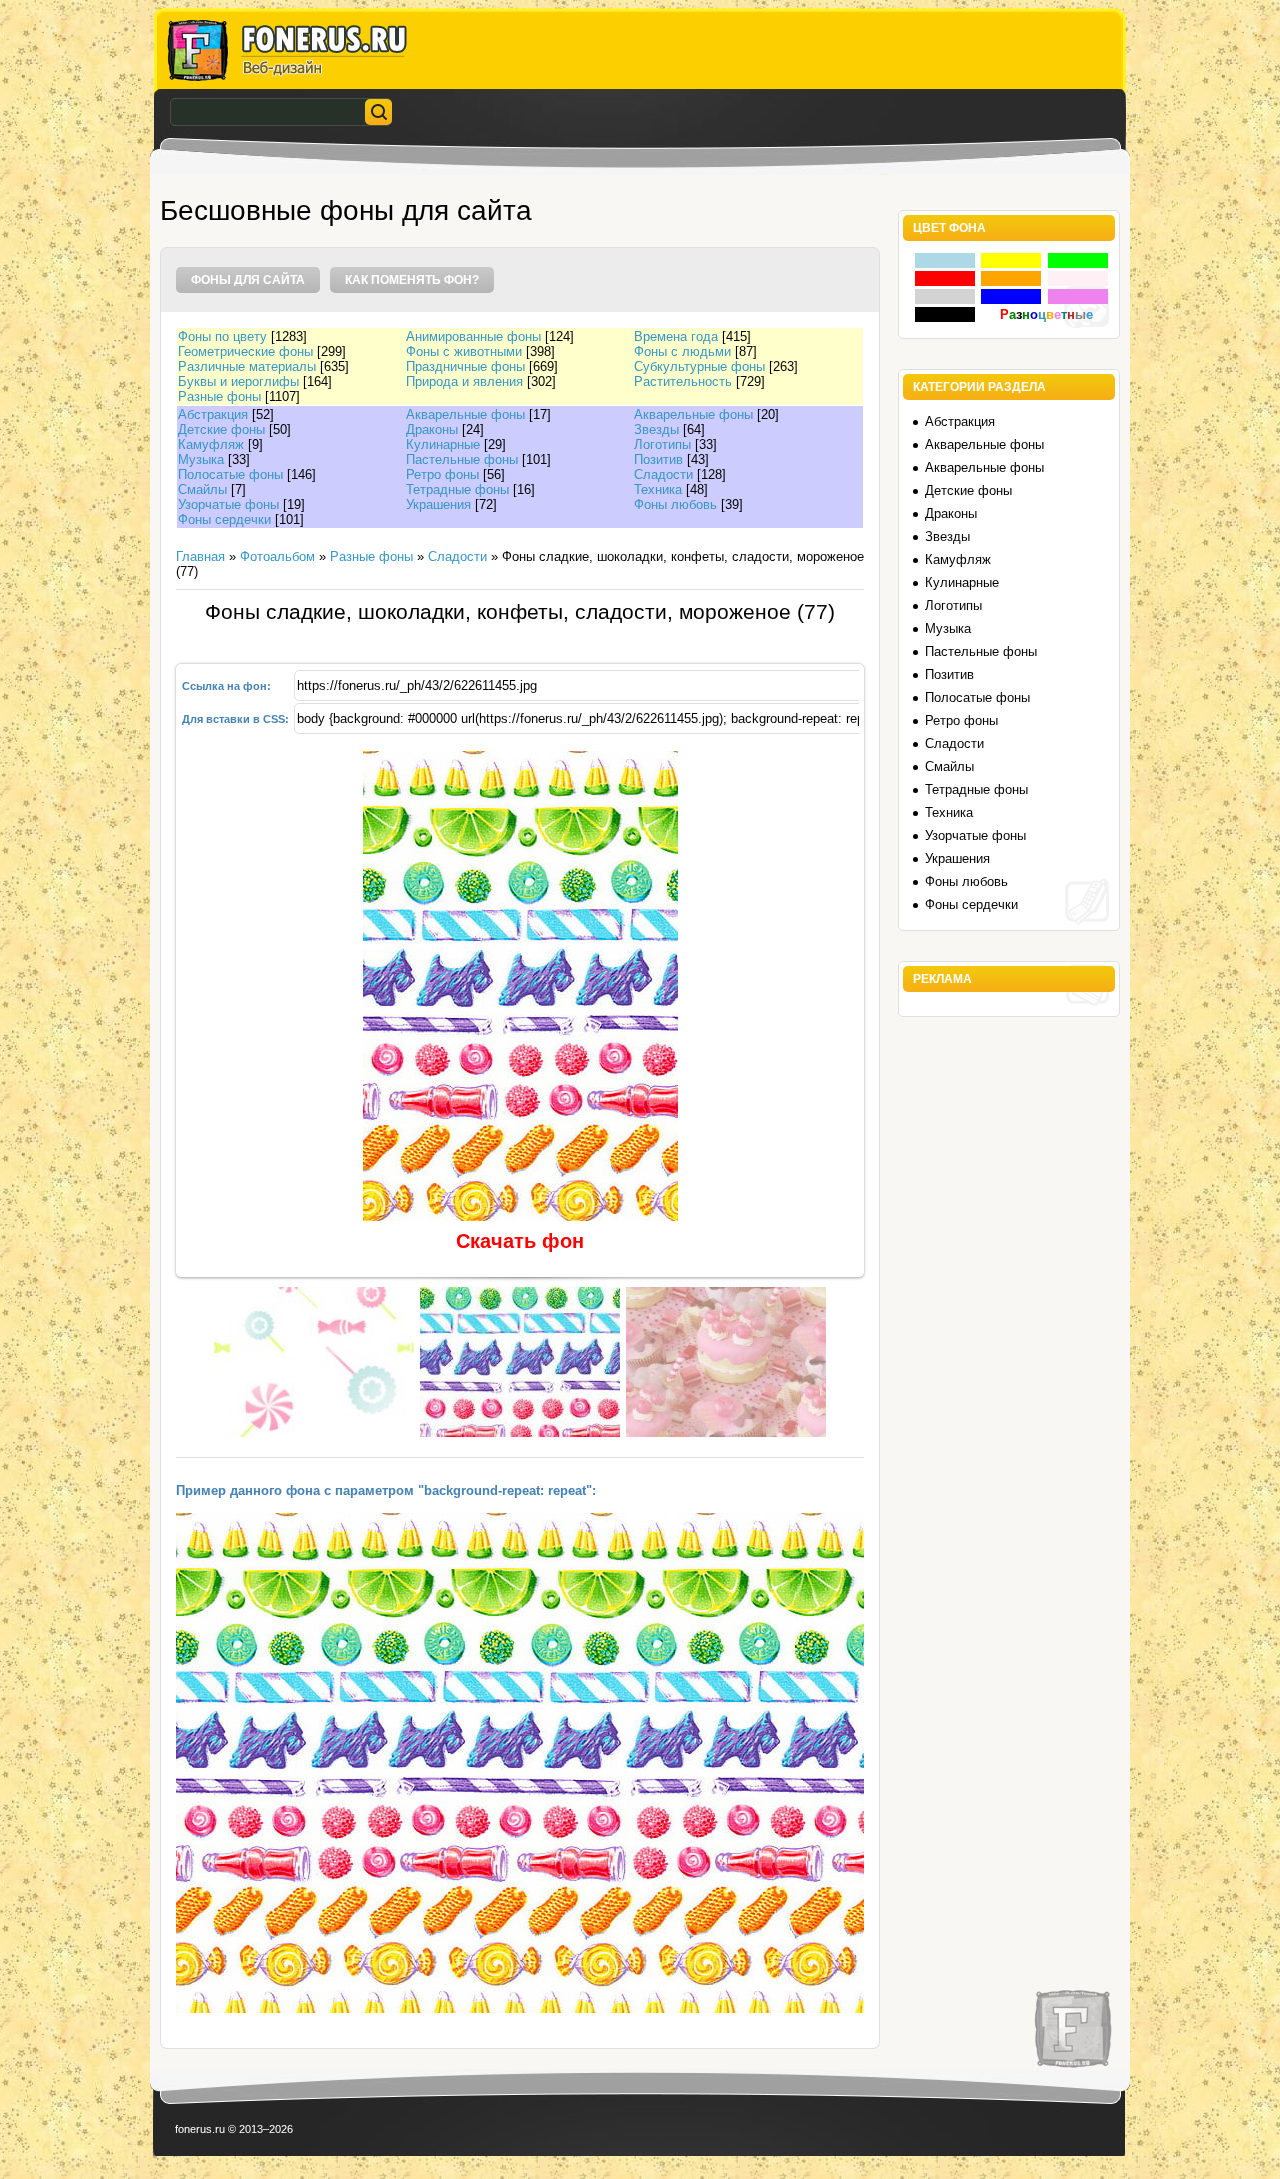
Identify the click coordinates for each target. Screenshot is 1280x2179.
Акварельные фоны (465, 414)
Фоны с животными (464, 351)
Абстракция (213, 414)
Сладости (663, 474)
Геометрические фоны (245, 351)
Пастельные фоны (462, 459)
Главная (200, 556)
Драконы (432, 429)
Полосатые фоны (230, 474)
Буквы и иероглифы (238, 381)
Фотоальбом (277, 556)
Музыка (201, 459)
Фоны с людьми (682, 351)
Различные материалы (247, 366)
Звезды (656, 429)
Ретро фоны (442, 474)
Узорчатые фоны (228, 504)
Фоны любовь (675, 504)
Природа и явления (464, 381)
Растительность (683, 381)
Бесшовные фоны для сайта (346, 210)
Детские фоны (221, 429)
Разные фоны (219, 396)
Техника (658, 489)
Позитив (658, 459)
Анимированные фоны (473, 336)
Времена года (676, 336)
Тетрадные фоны (457, 489)
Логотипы (662, 444)
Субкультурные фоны (699, 366)
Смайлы (202, 489)
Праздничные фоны (465, 366)
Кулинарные (443, 444)
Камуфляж (211, 444)
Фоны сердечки (224, 519)
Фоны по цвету (222, 336)
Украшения (438, 504)
